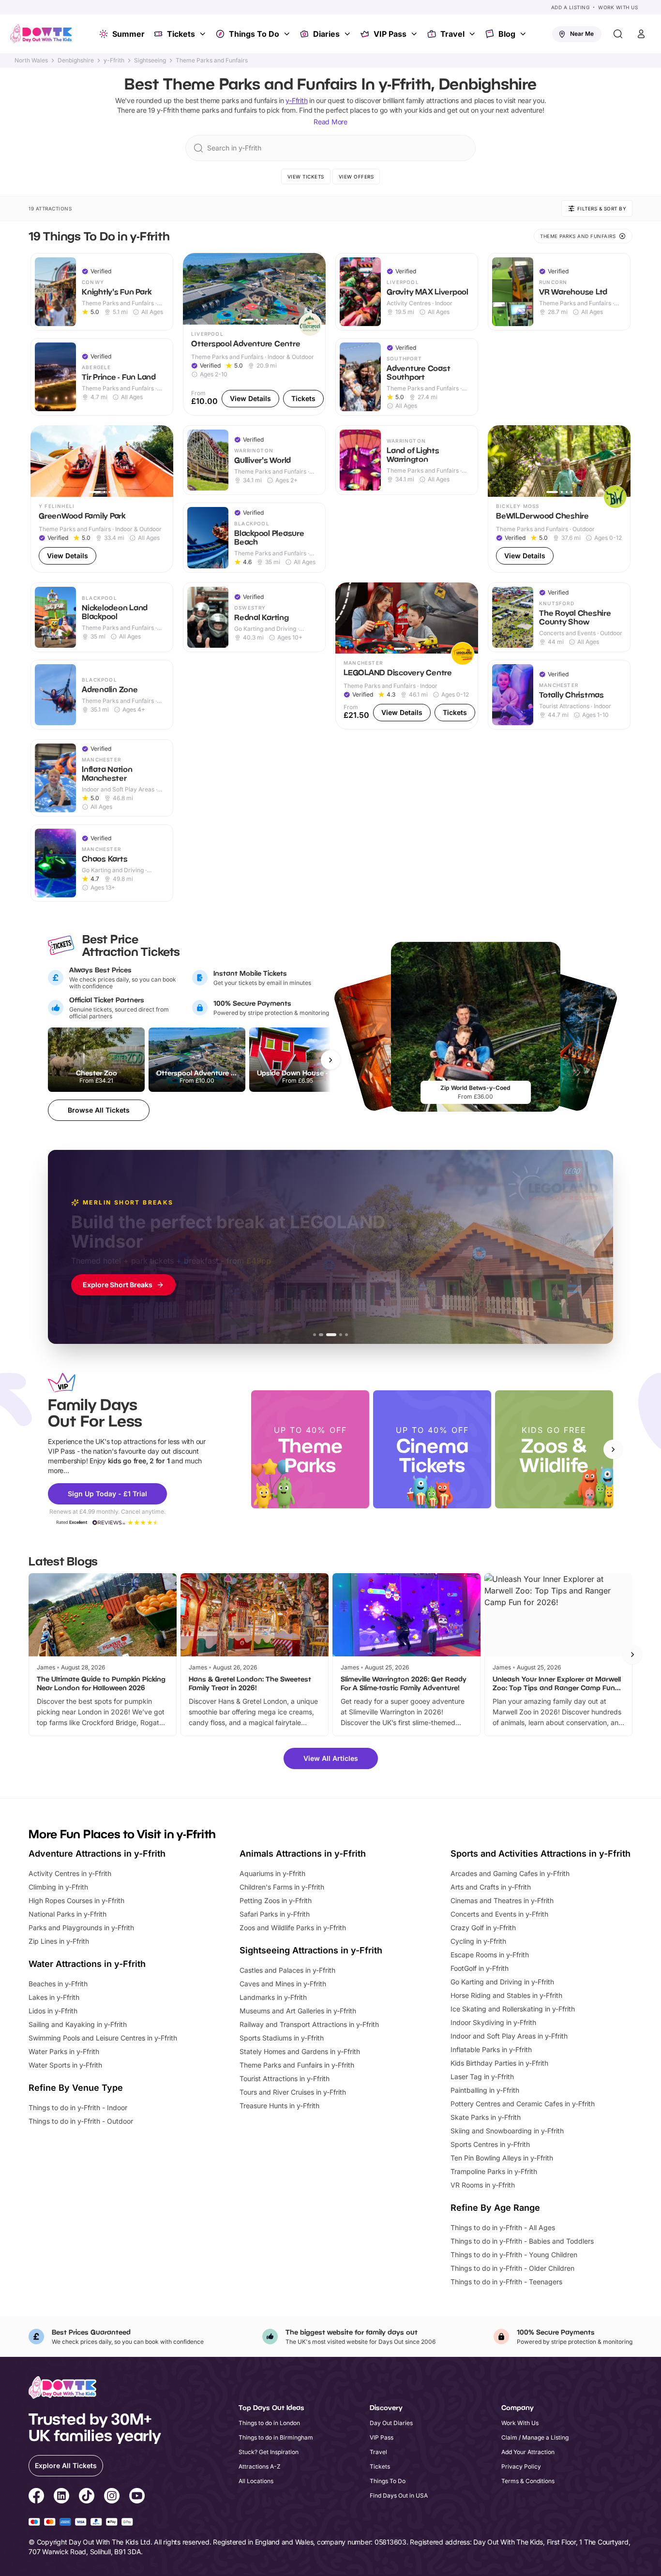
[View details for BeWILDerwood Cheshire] (559, 499)
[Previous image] (195, 289)
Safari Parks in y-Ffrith (275, 1914)
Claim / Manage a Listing (535, 2437)
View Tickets (306, 177)
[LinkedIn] (61, 2497)
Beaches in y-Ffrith (58, 1984)
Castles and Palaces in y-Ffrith (287, 1970)
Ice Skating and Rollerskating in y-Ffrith (513, 2009)
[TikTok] (87, 2497)
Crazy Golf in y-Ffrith (483, 1928)
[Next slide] (613, 1449)
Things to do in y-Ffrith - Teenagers (506, 2282)
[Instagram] (112, 2497)
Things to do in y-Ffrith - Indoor (78, 2107)
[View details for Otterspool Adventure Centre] (254, 334)
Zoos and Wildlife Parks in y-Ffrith (293, 1928)
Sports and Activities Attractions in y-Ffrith (541, 1854)
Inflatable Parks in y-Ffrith (491, 2049)
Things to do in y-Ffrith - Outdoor (81, 2121)
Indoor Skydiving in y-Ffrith (493, 2022)
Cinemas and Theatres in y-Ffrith (502, 1900)
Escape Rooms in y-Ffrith (490, 1955)
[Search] (618, 34)
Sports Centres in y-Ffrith (490, 2144)
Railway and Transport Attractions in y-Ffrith (309, 2024)
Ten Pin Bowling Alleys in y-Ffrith (502, 2158)
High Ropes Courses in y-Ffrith (76, 1900)
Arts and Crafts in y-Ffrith (491, 1887)
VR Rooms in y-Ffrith (483, 2185)
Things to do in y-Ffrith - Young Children (514, 2255)
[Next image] (314, 289)
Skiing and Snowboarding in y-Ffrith (507, 2131)
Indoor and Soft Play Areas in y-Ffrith (509, 2036)
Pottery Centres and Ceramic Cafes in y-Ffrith (523, 2104)
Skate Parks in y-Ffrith (486, 2117)
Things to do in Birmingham (276, 2437)
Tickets (181, 34)
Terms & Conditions (528, 2481)
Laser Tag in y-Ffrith (482, 2077)
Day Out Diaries (391, 2423)
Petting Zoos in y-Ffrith (276, 1900)
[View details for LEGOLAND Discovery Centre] (407, 656)
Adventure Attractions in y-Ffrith (97, 1854)
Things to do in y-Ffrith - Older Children (512, 2268)
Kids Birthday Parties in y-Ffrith (499, 2063)
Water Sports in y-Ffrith (65, 2065)
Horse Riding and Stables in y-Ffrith (506, 1995)
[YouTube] (137, 2497)
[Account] (641, 34)
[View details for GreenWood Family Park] (102, 499)
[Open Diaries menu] (348, 34)
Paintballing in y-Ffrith (485, 2090)
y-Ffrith (114, 60)
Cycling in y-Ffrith (478, 1941)
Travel (452, 34)
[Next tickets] (330, 1060)
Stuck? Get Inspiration (269, 2452)
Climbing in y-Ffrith (58, 1887)
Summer (128, 34)
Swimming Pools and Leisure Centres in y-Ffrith (103, 2038)
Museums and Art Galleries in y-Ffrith (298, 2011)
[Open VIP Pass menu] (415, 34)
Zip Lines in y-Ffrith (59, 1941)
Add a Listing (571, 7)
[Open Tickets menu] (204, 34)
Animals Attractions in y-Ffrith (303, 1854)
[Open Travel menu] (473, 34)
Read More (330, 122)
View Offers (356, 177)
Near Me (582, 34)
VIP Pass (390, 34)
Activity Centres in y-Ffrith (70, 1873)
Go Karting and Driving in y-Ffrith (502, 1982)
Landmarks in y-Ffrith (273, 1997)
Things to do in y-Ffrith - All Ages (503, 2227)
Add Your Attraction (528, 2452)
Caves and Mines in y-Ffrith (283, 1984)
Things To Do (254, 34)
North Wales (31, 60)
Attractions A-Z (260, 2466)
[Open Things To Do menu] (288, 34)
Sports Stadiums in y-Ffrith (282, 2038)
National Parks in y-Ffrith (68, 1914)
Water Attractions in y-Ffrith (87, 1964)
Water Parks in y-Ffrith (64, 2051)
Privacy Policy (521, 2466)
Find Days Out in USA (399, 2495)
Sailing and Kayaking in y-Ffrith (78, 2024)
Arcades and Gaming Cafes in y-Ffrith (510, 1873)
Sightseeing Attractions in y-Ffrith (311, 1950)
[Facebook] (36, 2497)
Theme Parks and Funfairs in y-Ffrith (297, 2065)
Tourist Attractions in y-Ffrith (285, 2078)
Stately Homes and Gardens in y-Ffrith (300, 2051)
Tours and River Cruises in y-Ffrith (293, 2092)
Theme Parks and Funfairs (212, 60)
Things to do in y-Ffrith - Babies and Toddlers (522, 2241)
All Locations (256, 2481)
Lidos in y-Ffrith (53, 2011)
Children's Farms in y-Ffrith (282, 1887)
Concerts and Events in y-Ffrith (499, 1914)
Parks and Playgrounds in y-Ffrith (81, 1928)
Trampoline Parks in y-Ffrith (494, 2171)
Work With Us (618, 7)
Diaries (326, 34)
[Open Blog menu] (524, 34)
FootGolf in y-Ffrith (480, 1968)
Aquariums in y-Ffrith (272, 1873)
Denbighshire (76, 60)
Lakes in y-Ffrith (54, 1997)
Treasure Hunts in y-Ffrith (279, 2106)
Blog (507, 34)
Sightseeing (150, 60)
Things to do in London (269, 2423)
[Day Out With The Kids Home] (41, 34)
